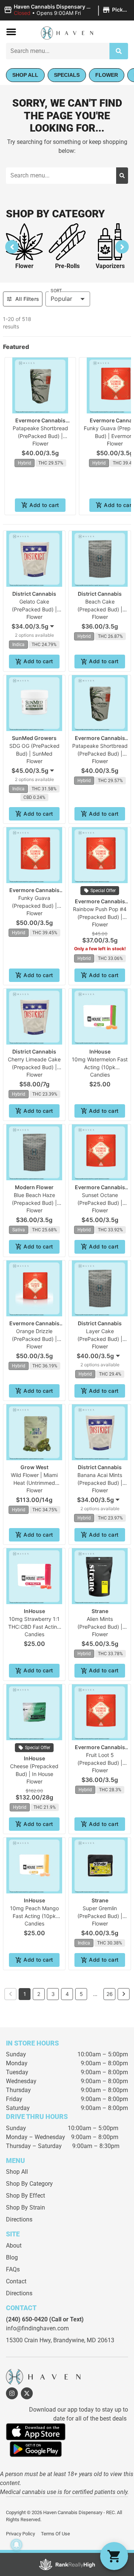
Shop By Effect (25, 2196)
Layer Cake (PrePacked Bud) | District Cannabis (100, 1339)
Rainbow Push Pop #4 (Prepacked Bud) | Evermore (100, 917)
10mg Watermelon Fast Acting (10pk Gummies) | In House (100, 1067)
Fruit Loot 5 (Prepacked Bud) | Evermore (100, 1763)
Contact (16, 2281)
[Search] (119, 51)
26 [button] (110, 1994)
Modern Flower (34, 1187)
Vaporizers (110, 266)
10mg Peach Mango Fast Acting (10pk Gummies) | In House (34, 1916)
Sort (56, 291)
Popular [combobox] (61, 299)
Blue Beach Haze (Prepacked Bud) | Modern (34, 1203)
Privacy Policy (20, 2534)
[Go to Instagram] (12, 2393)
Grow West (34, 1467)
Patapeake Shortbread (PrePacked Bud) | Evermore (40, 436)
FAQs (13, 2269)
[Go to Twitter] (27, 2393)
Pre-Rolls (67, 266)
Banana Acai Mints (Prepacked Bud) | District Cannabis (100, 1483)
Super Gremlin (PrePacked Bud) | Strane (100, 1916)
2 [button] (39, 1994)
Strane (100, 1611)
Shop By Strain (25, 2207)
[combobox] (58, 51)
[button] (67, 10)
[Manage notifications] (16, 2545)
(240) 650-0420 (27, 2319)
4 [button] (67, 1994)
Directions (19, 2219)
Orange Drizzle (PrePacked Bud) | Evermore (34, 1339)
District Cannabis (34, 594)
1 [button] (25, 1994)
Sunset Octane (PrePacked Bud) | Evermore (100, 1203)
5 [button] (81, 1994)
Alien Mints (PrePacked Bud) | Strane (100, 1627)
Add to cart (44, 505)
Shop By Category (29, 2184)
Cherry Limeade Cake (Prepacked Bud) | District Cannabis (34, 1067)
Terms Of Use (55, 2534)
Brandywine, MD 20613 (84, 2340)
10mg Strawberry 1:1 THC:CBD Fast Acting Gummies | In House (34, 1627)
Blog (12, 2257)
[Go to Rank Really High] (67, 2564)
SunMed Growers (34, 738)
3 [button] (53, 1994)
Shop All (17, 2172)
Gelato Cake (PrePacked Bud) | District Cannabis (34, 609)
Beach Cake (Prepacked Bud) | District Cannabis (100, 609)
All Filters (27, 299)
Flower (24, 266)
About (14, 2246)
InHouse (100, 1051)
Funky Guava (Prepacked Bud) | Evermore (34, 906)
